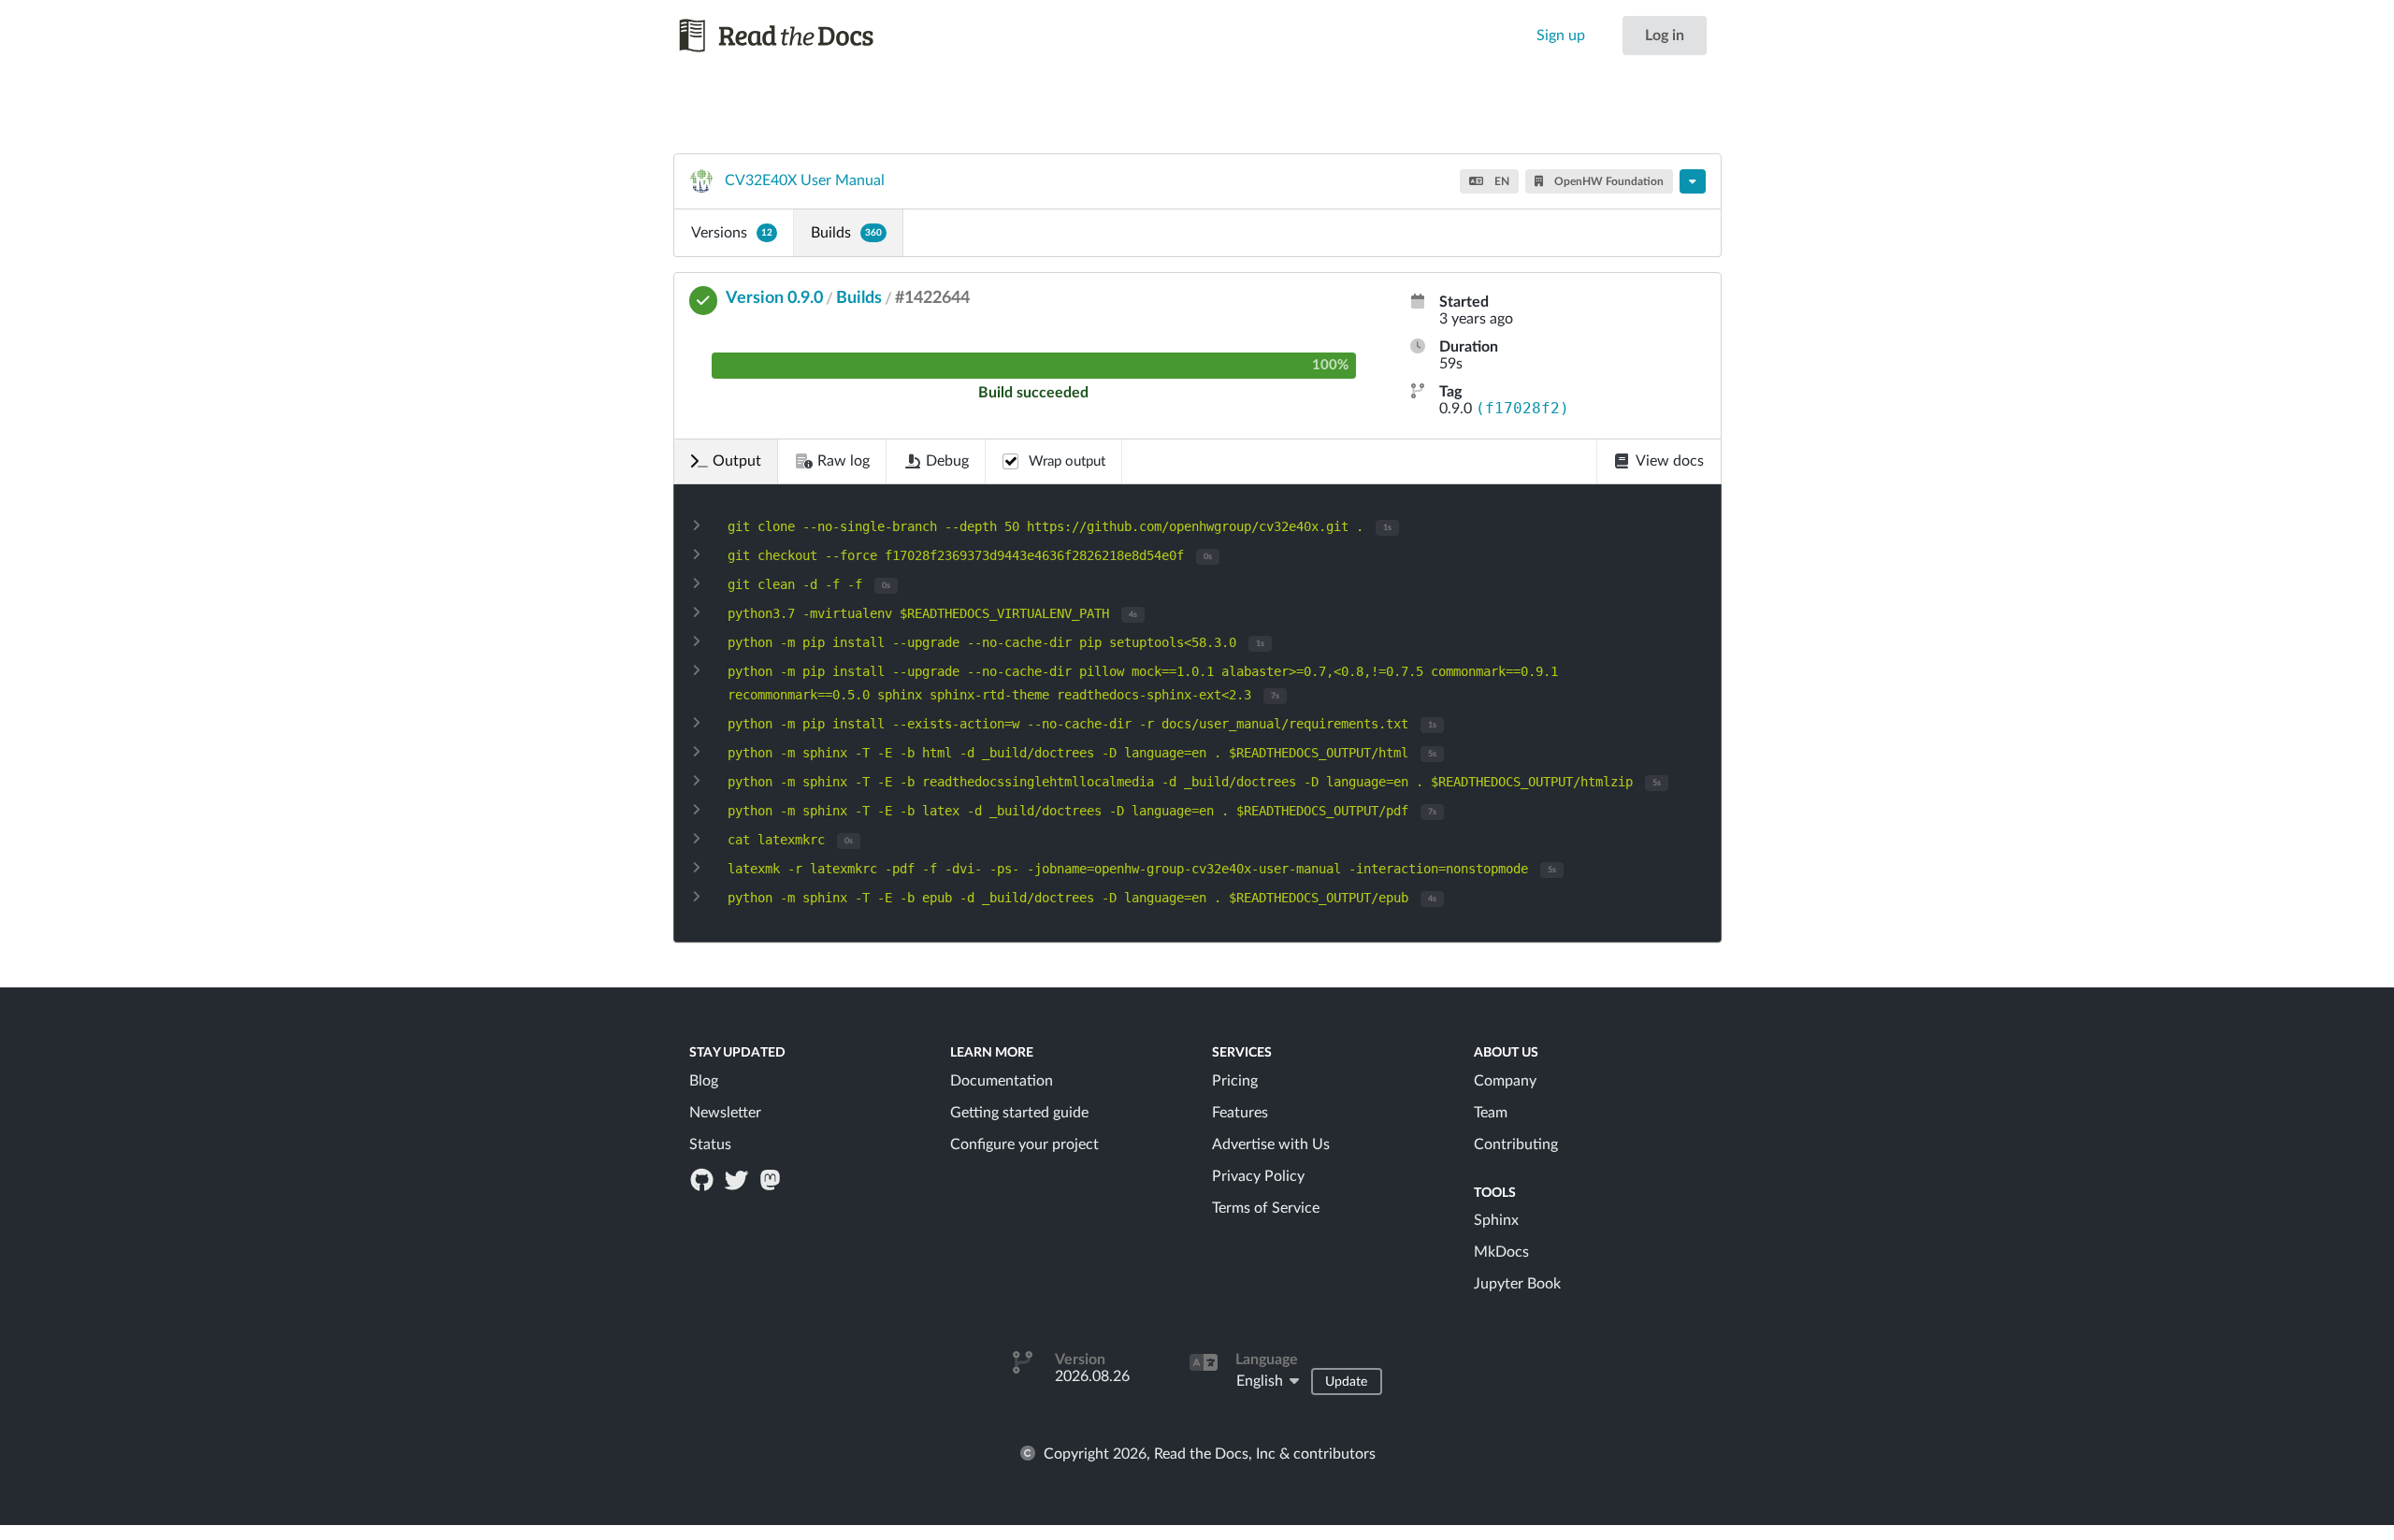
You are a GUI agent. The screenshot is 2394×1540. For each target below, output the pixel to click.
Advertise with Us (1271, 1144)
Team (1491, 1113)
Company (1505, 1081)
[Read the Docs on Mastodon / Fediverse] (772, 1179)
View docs (1670, 461)
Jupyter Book (1517, 1284)
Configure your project (1024, 1144)
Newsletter (725, 1113)
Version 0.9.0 (774, 298)
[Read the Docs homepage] (794, 36)
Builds (846, 233)
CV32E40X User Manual (805, 180)
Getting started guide (1019, 1113)
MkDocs (1501, 1252)
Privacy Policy (1258, 1176)
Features (1240, 1113)
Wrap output (1067, 461)
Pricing (1235, 1081)
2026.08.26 (1092, 1376)
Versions (732, 233)
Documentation (1002, 1081)
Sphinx (1496, 1220)
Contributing (1516, 1144)
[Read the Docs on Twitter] (738, 1179)
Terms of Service (1266, 1208)
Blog (704, 1081)
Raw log (844, 461)
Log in (1665, 36)
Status (710, 1144)
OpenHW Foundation (1608, 181)
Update (1346, 1382)
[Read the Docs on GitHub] (704, 1179)
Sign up (1561, 36)
